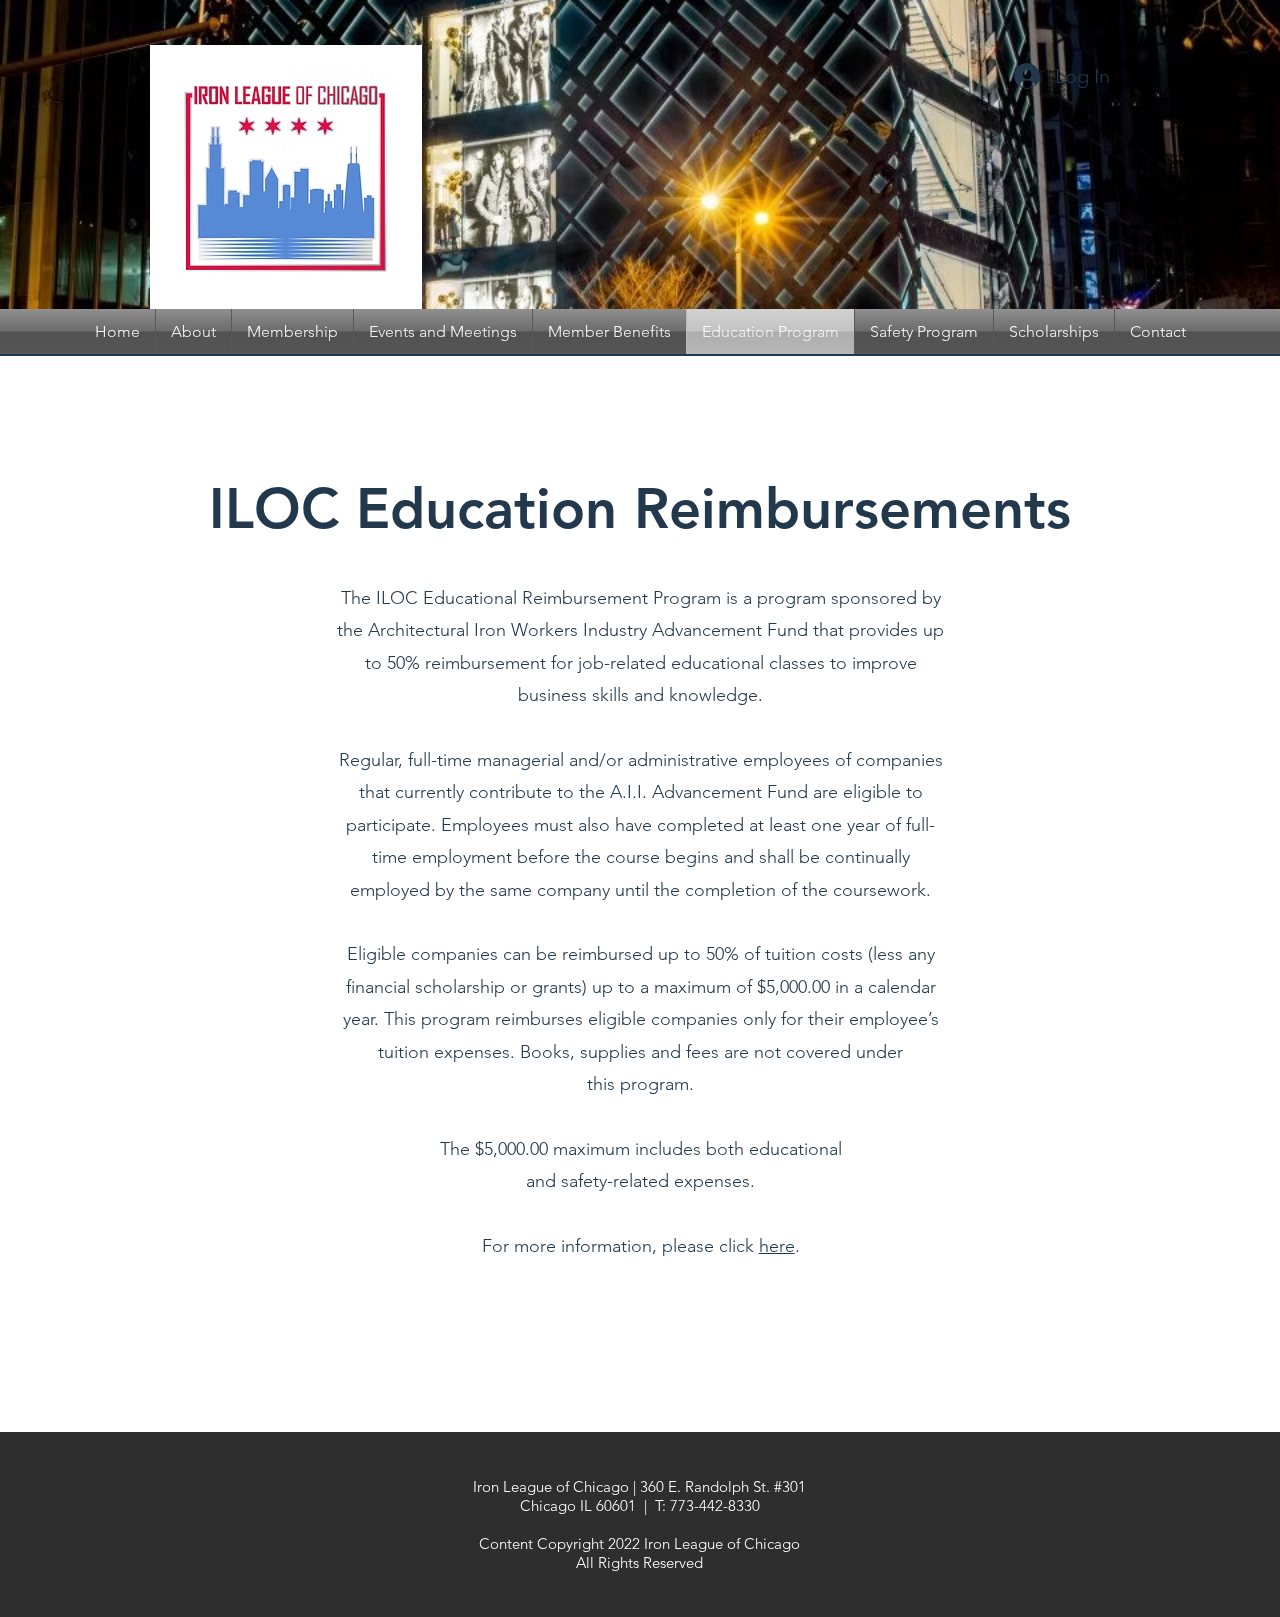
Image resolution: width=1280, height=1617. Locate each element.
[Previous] (112, 155)
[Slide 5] (622, 259)
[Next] (1167, 155)
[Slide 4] (658, 259)
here (777, 1246)
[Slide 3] (676, 259)
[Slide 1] (640, 259)
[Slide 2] (604, 259)
